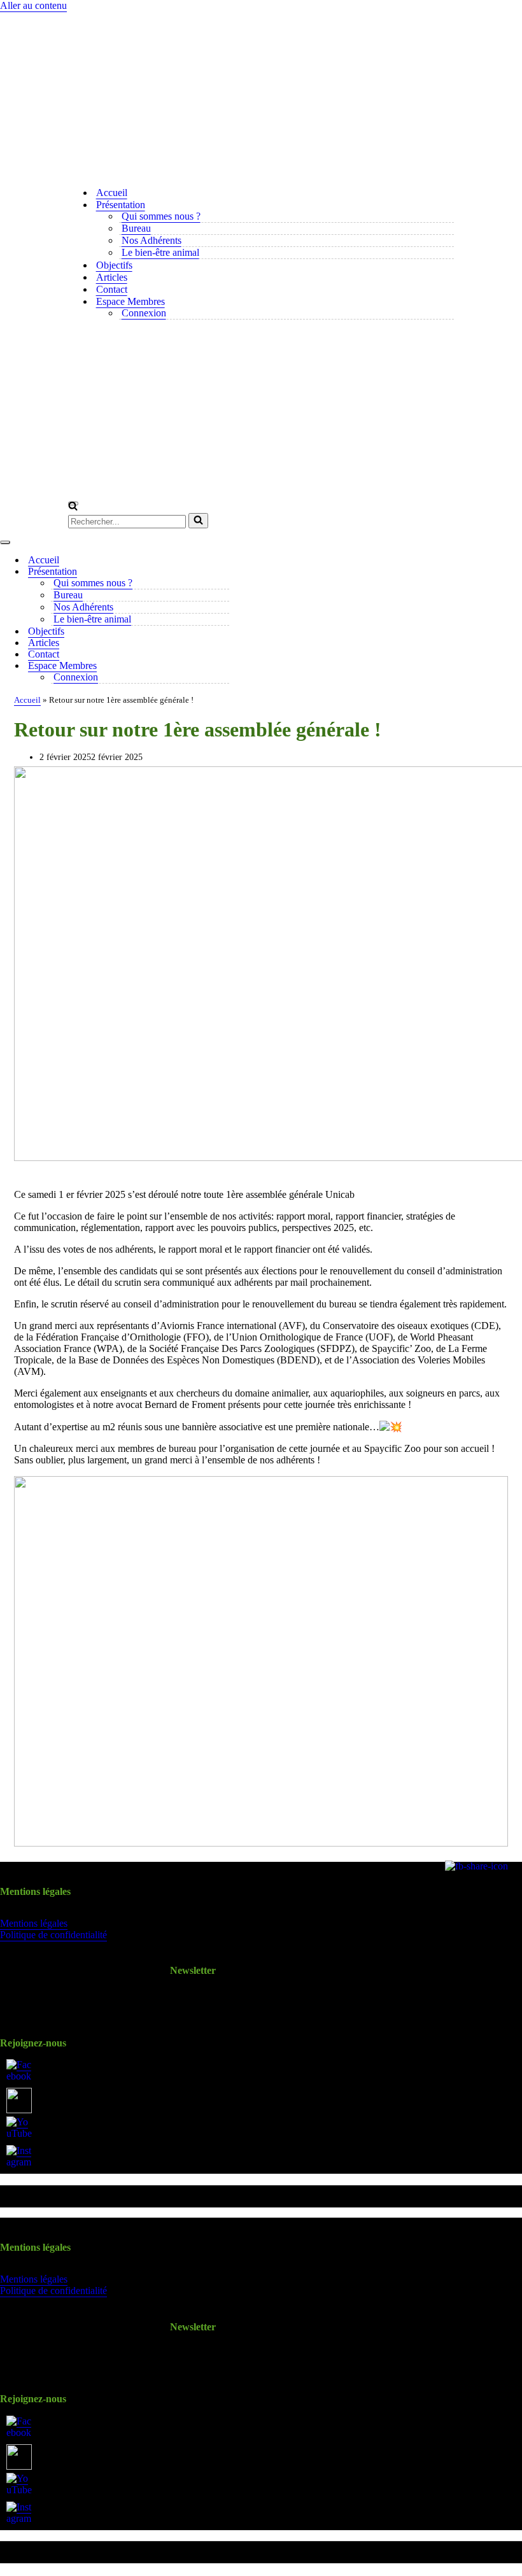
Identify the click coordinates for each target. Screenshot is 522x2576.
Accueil (112, 193)
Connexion (144, 313)
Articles (112, 277)
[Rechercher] (73, 507)
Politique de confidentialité (53, 1935)
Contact (112, 289)
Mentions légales (34, 1923)
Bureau (136, 228)
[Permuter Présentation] (223, 572)
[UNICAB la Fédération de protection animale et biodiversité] (261, 94)
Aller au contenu (33, 5)
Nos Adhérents (152, 240)
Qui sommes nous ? (161, 216)
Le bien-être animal (160, 252)
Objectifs (114, 265)
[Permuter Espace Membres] (223, 666)
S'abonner (193, 2000)
